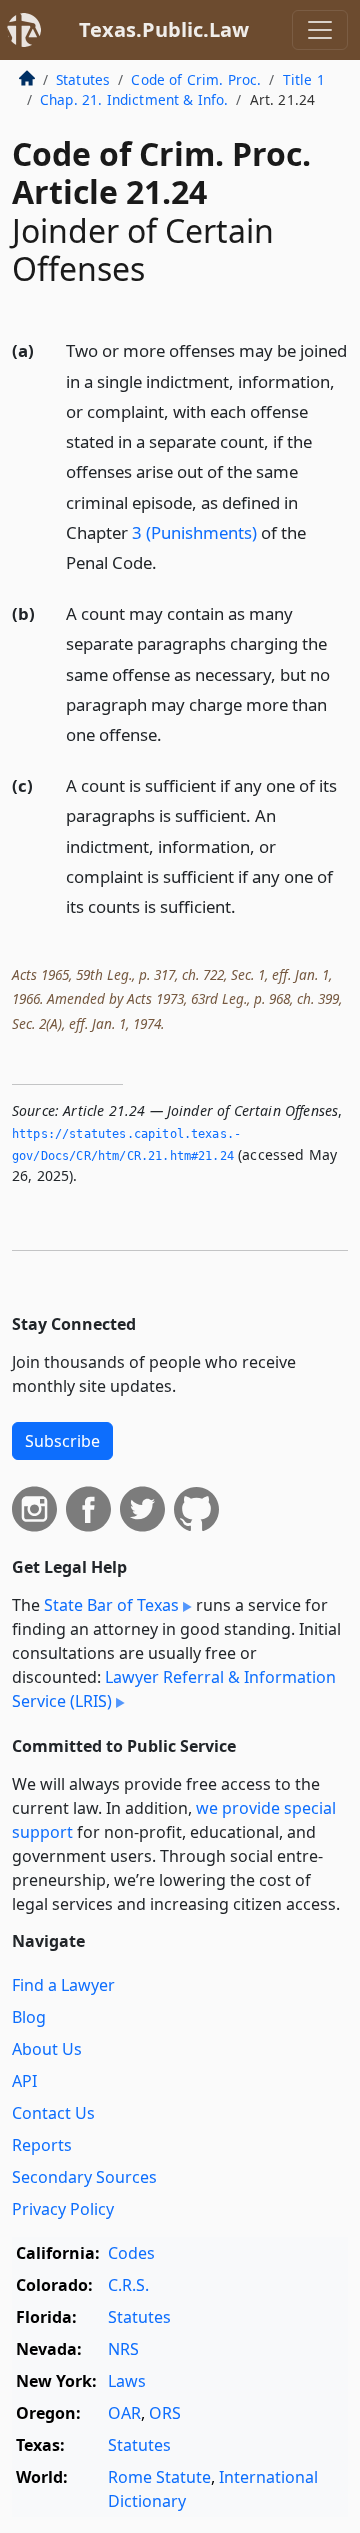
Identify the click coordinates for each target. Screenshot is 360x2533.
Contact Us (53, 2113)
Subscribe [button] (62, 1441)
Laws (127, 2381)
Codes (131, 2253)
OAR (124, 2413)
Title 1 (304, 79)
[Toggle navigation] (320, 30)
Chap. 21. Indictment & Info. (134, 99)
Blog (29, 2017)
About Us (47, 2049)
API (24, 2081)
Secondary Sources (84, 2177)
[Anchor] (168, 561)
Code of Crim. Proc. (196, 79)
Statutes (83, 79)
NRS (123, 2349)
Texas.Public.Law (164, 29)
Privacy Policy (63, 2209)
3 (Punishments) (194, 532)
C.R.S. (128, 2285)
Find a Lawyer (63, 1985)
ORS (165, 2413)
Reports (42, 2145)
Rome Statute (159, 2477)
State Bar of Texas (111, 1605)
